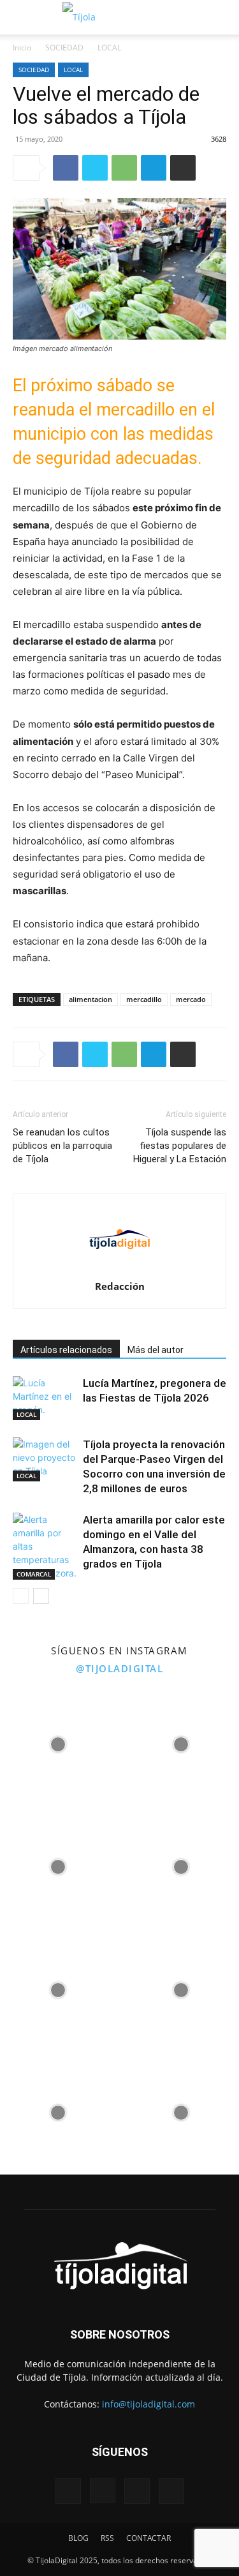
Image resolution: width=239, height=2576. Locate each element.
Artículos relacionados (66, 1350)
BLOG (78, 2538)
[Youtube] (171, 2491)
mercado (191, 999)
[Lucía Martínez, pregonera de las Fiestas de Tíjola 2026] (45, 1398)
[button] (20, 17)
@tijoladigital (119, 1668)
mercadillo (144, 999)
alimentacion (91, 999)
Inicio (22, 48)
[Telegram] (154, 168)
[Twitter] (95, 168)
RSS (107, 2538)
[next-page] (41, 1596)
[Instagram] (103, 2490)
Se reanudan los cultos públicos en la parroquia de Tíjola (62, 1146)
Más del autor (156, 1350)
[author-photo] (120, 1269)
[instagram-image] (58, 1741)
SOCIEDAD (64, 48)
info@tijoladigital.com (148, 2404)
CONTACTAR (148, 2538)
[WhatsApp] (124, 168)
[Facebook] (66, 168)
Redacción (120, 1286)
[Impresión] (183, 168)
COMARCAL (34, 1574)
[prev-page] (21, 1596)
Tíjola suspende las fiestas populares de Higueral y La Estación (180, 1146)
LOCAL (109, 48)
